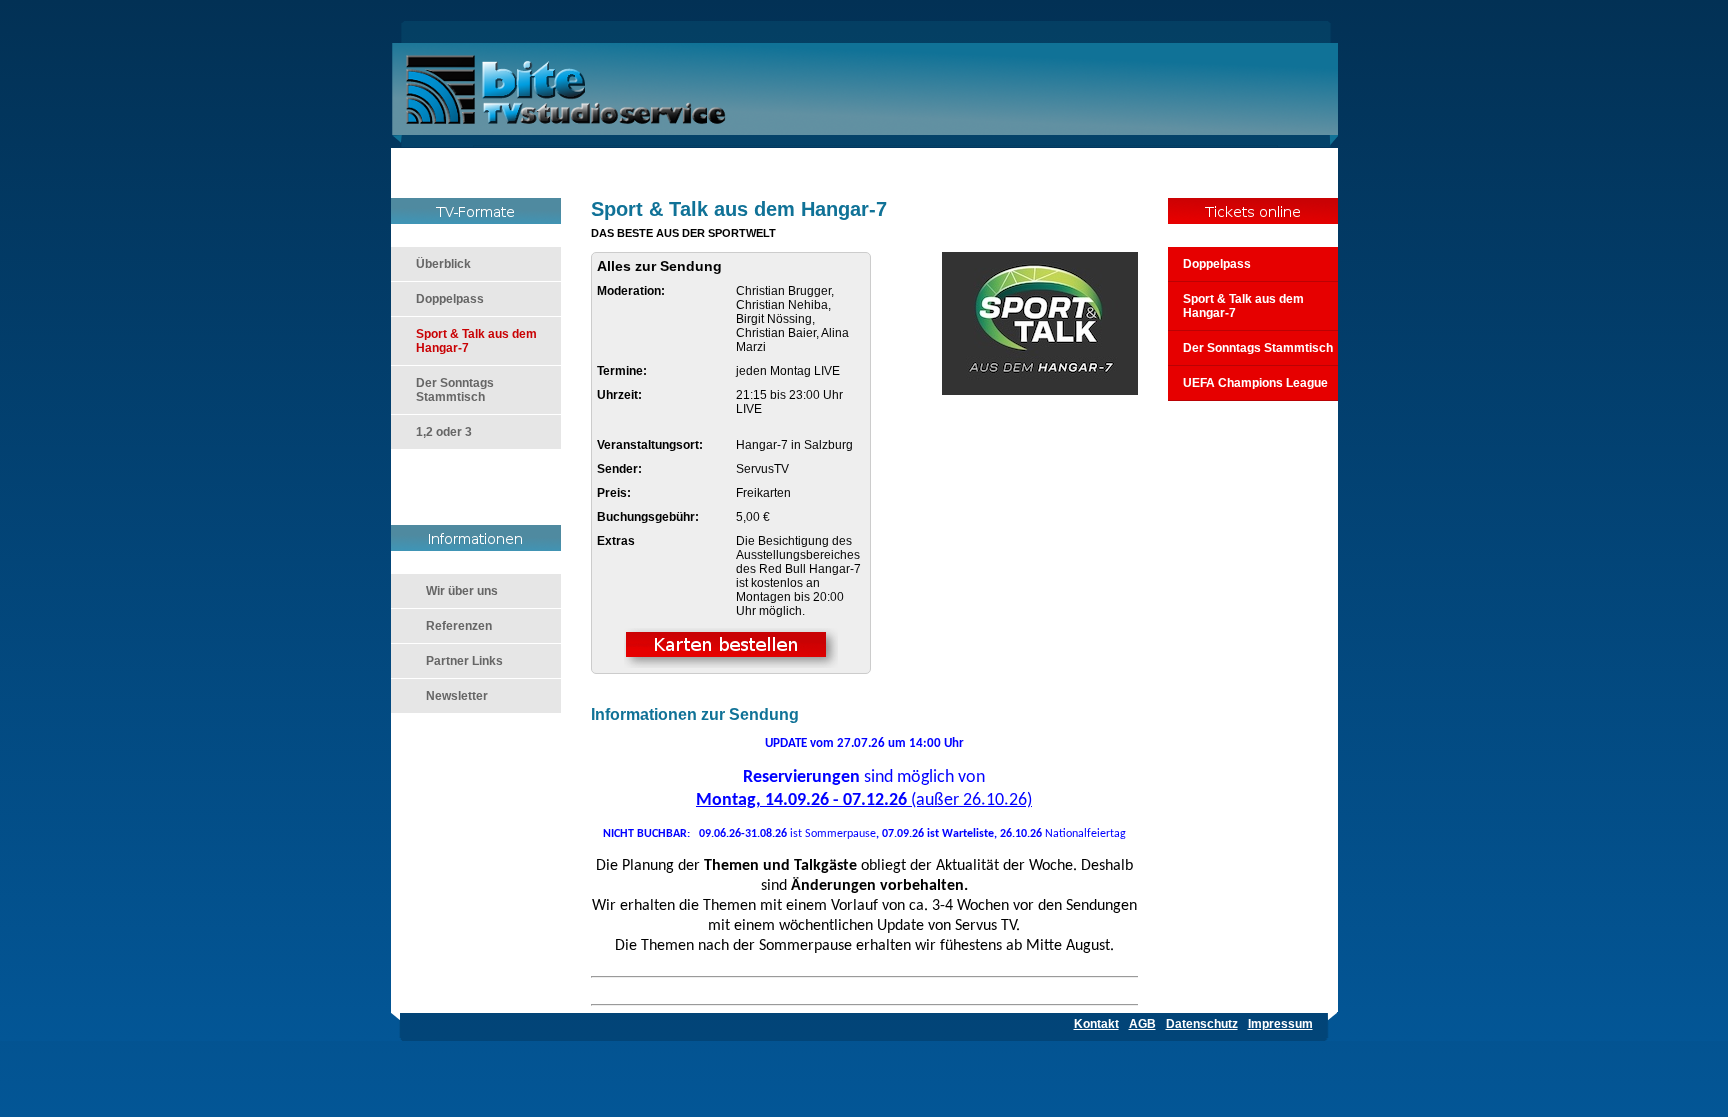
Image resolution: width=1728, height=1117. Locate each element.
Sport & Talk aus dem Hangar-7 (1243, 306)
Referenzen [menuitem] (459, 626)
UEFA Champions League (1255, 383)
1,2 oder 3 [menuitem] (444, 432)
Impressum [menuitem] (1280, 1024)
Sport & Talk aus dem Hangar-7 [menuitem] (476, 341)
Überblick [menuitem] (443, 264)
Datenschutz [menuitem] (1202, 1024)
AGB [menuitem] (1142, 1024)
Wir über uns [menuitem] (462, 591)
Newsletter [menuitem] (457, 696)
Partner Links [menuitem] (464, 661)
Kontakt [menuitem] (1096, 1024)
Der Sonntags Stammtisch (1258, 348)
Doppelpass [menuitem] (450, 299)
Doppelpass (1217, 264)
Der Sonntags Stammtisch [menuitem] (455, 390)
